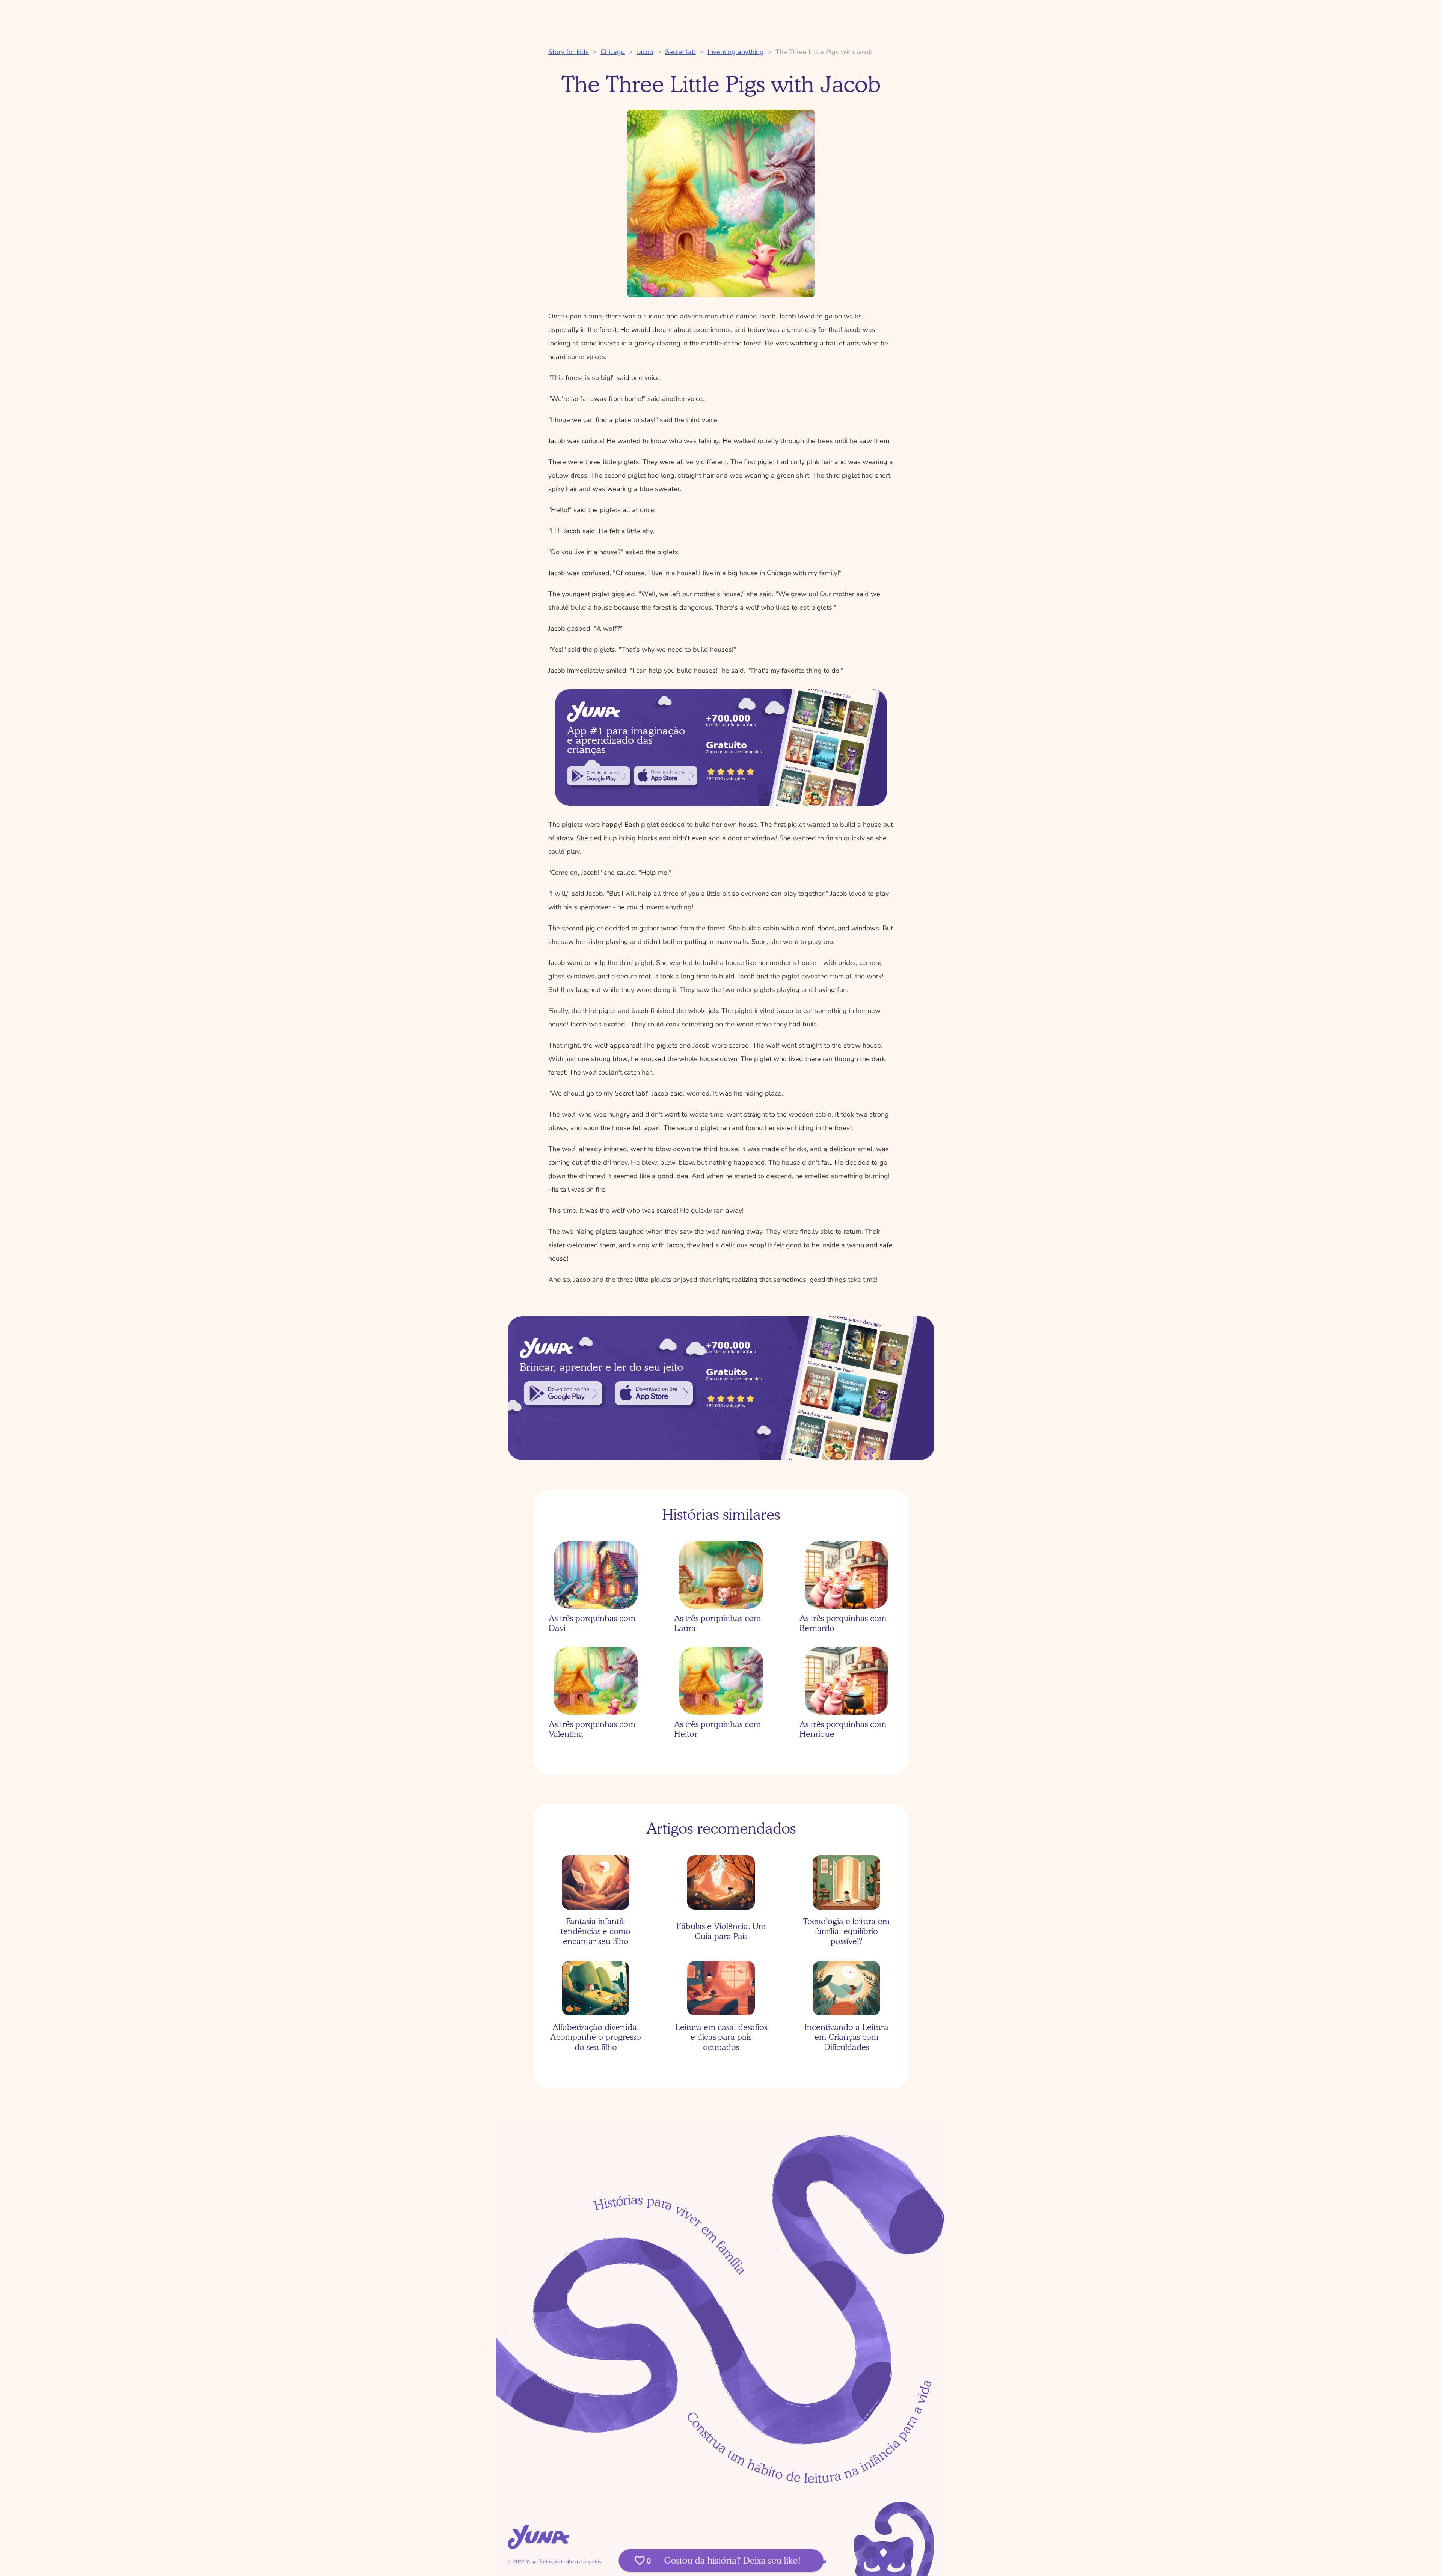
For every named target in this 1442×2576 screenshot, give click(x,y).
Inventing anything (736, 52)
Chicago (613, 52)
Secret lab (680, 52)
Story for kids (569, 52)
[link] (599, 776)
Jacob (645, 52)
